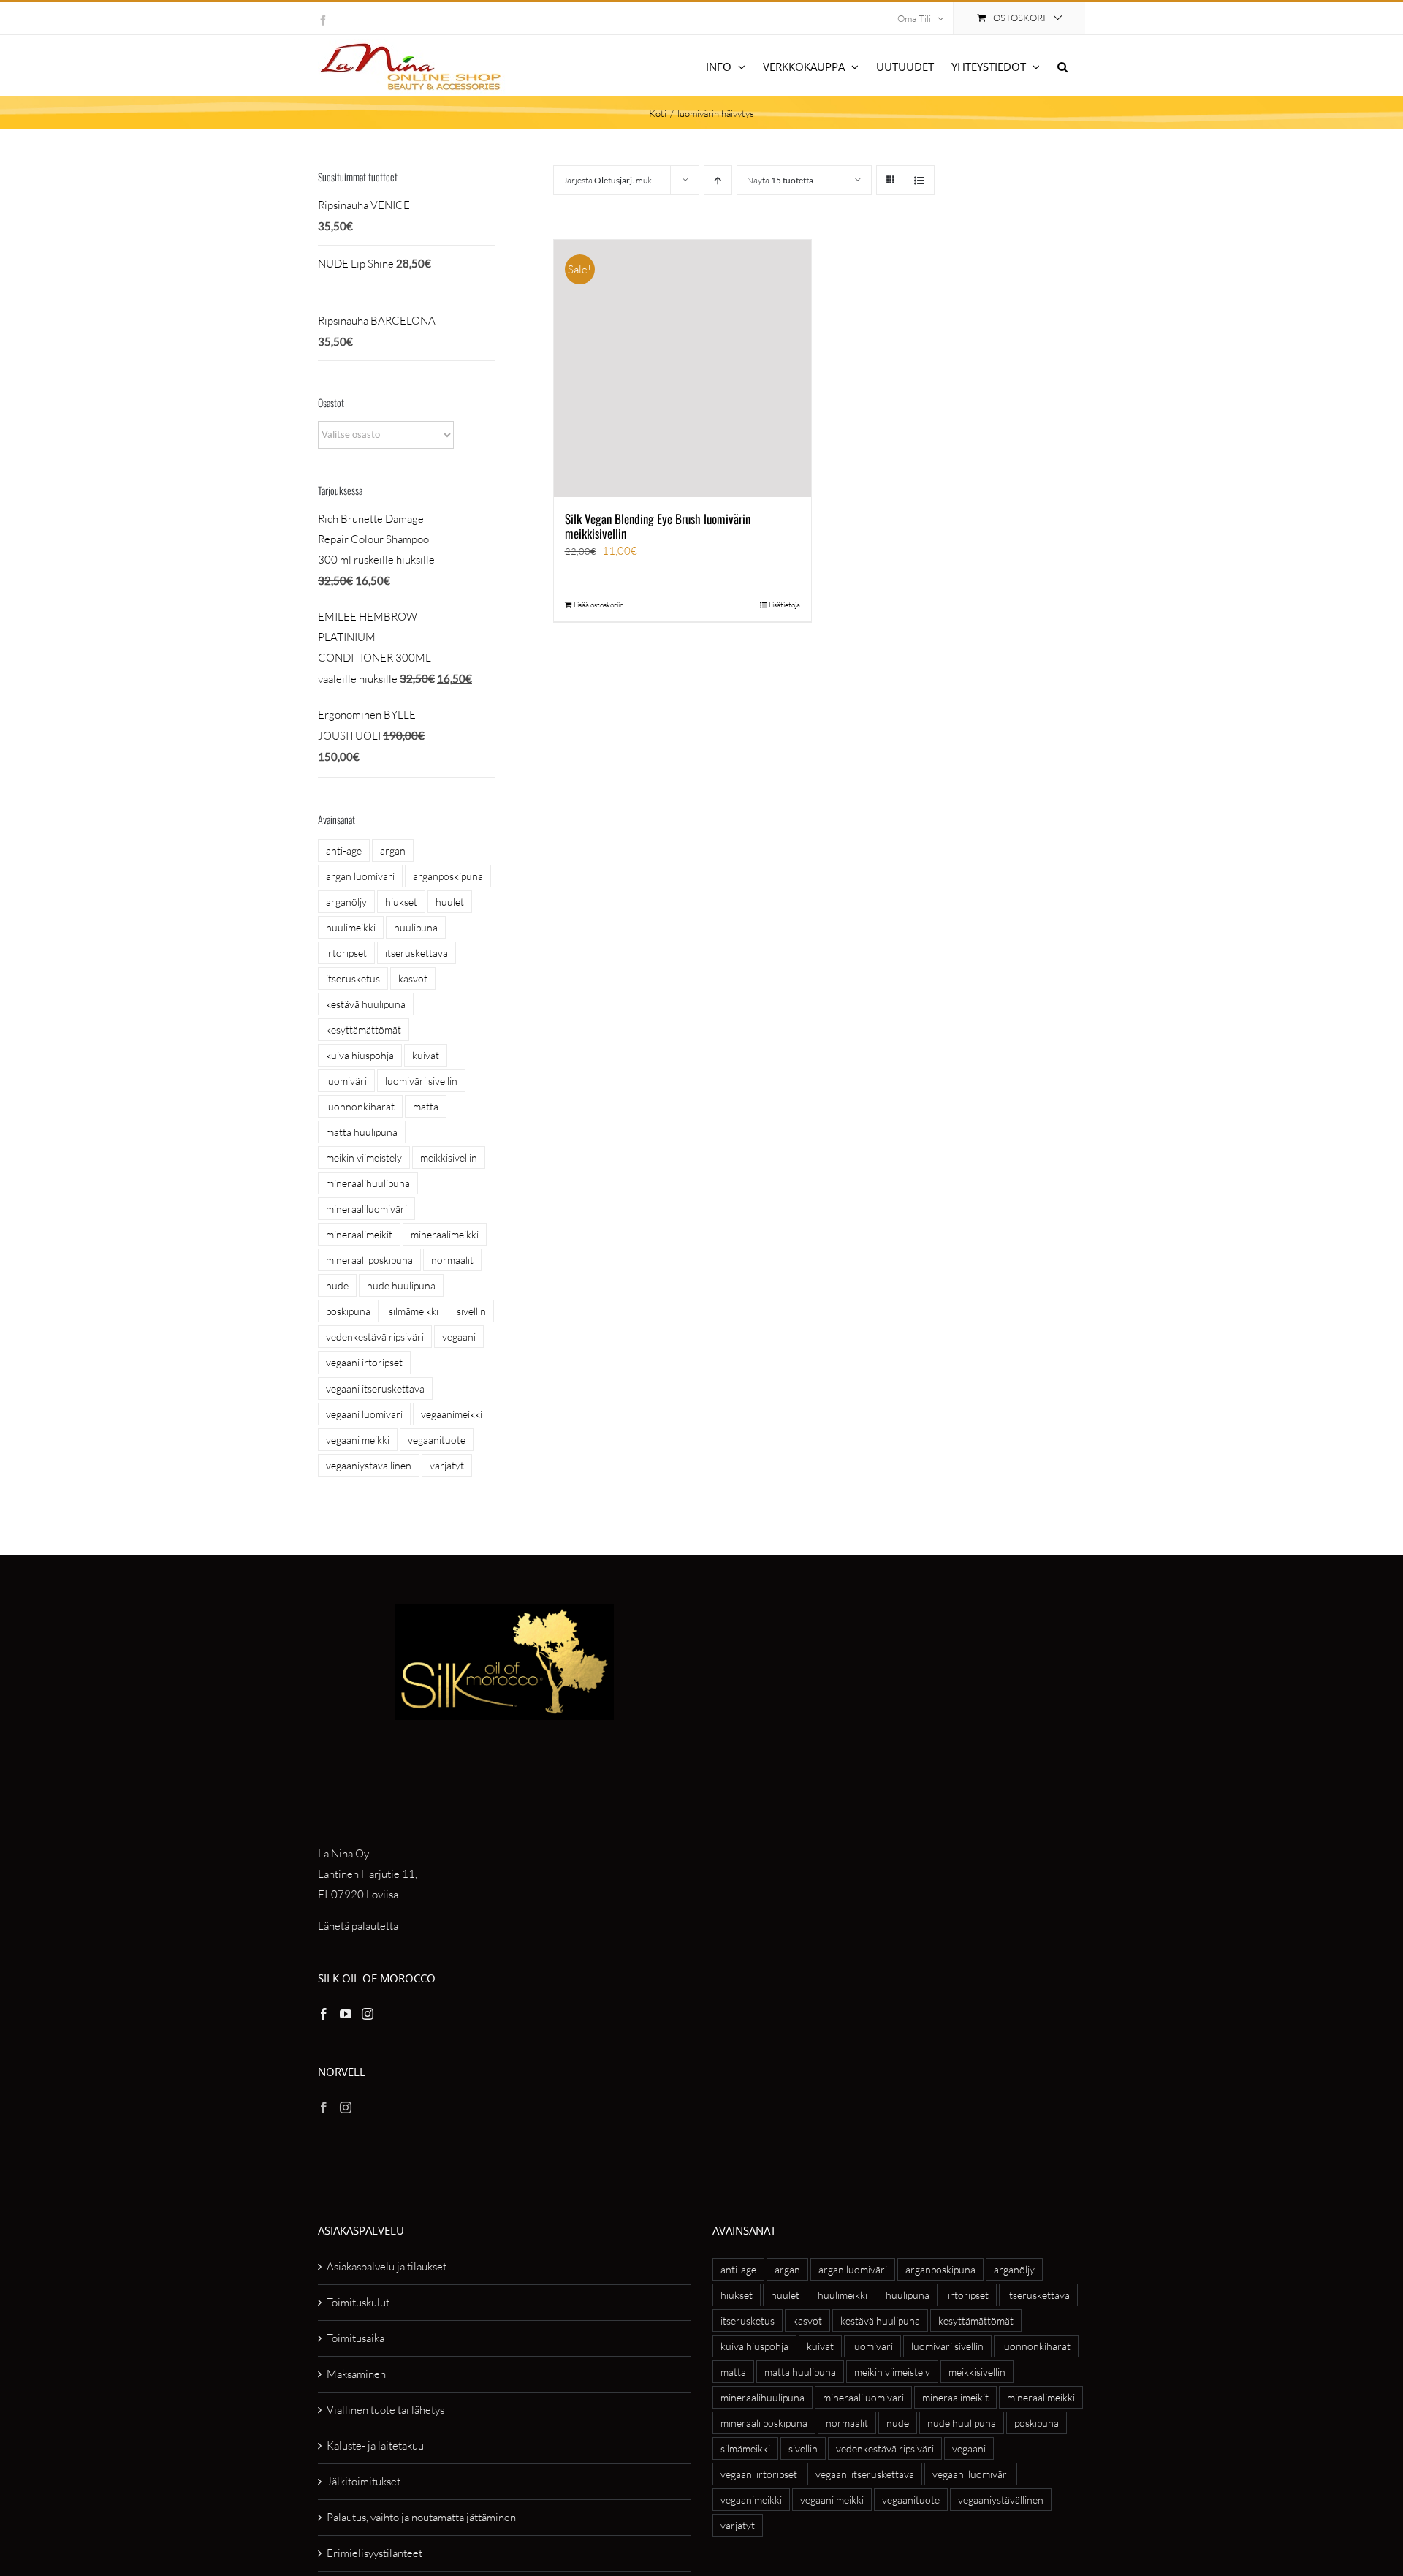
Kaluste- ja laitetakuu (375, 2446)
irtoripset (346, 953)
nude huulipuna (401, 1285)
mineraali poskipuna (369, 1260)
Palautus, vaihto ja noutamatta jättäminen (421, 2517)
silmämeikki (414, 1311)
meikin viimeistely (364, 1158)
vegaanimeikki (452, 1414)
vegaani (459, 1337)
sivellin (471, 1311)
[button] (1062, 65)
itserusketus (353, 978)
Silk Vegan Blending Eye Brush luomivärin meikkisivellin (658, 526)
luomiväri (346, 1081)
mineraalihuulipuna (368, 1183)
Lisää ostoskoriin (598, 605)
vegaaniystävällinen (369, 1465)
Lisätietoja (784, 605)
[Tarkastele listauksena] (920, 180)
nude (337, 1285)
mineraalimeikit (359, 1234)
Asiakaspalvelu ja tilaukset (387, 2266)
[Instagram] (368, 2014)
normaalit (452, 1260)
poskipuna (348, 1311)
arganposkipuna (448, 876)
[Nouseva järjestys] (718, 180)
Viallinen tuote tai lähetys (385, 2410)
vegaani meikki (358, 1440)
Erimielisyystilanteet (374, 2553)
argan (393, 851)
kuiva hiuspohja (360, 1055)
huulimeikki (351, 927)
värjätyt (447, 1465)
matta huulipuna (362, 1132)
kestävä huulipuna (366, 1004)
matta (426, 1106)
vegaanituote (437, 1440)
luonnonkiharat (360, 1106)
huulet (450, 902)
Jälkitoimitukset (364, 2481)
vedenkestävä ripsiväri (375, 1337)
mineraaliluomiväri (366, 1209)
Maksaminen (356, 2374)
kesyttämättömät (364, 1030)
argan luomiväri (360, 876)
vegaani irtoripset (364, 1362)
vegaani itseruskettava (375, 1389)
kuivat (426, 1055)
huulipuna (416, 927)
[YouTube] (346, 2014)
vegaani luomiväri (364, 1414)
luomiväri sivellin (421, 1081)
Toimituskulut (358, 2302)
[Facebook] (324, 2014)
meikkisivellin (449, 1158)
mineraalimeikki (445, 1234)
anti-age (344, 851)
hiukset (401, 902)
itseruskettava (417, 953)
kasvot (413, 978)
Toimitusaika (355, 2338)
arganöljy (346, 902)
